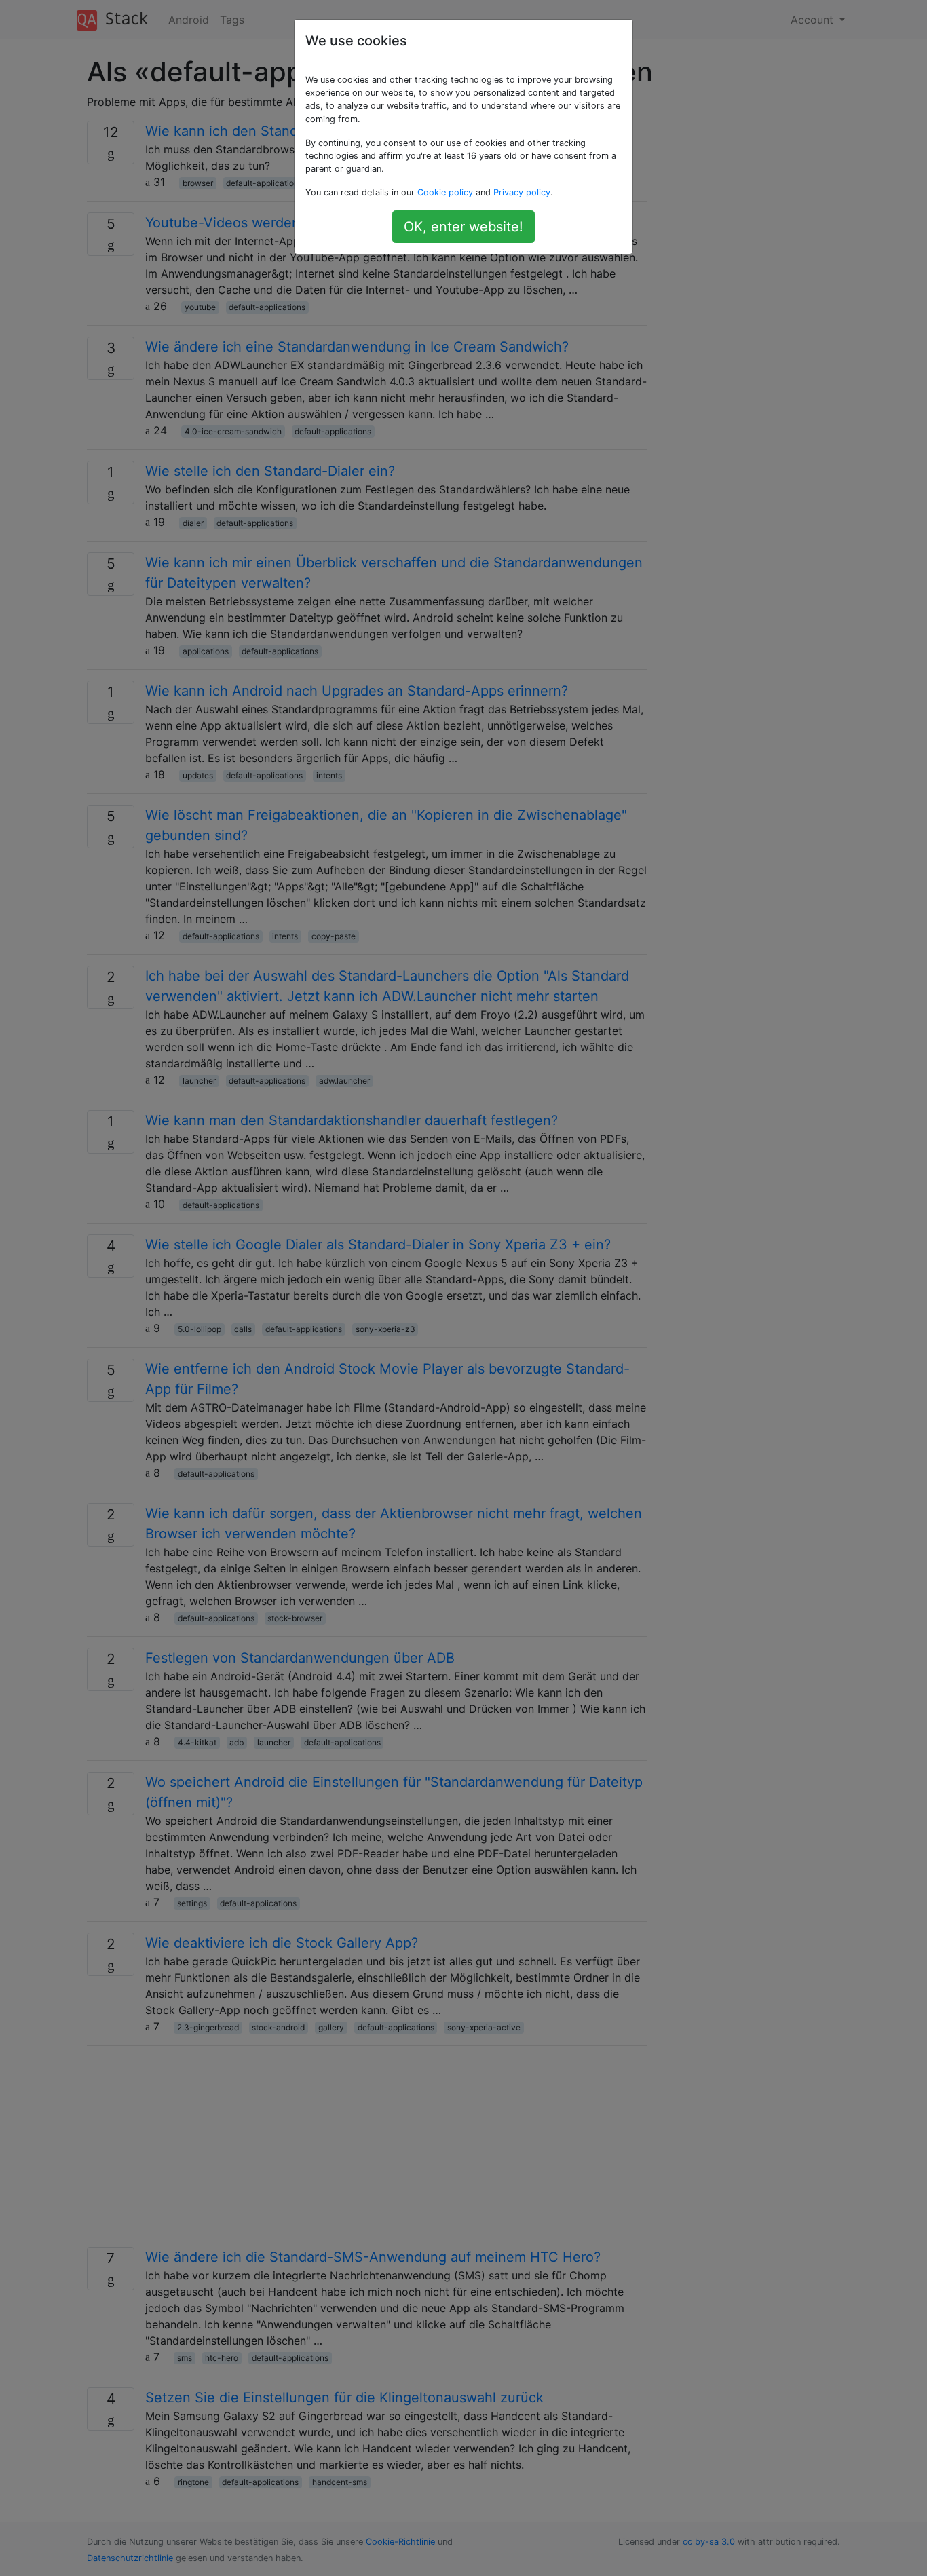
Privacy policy (522, 192)
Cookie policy (445, 192)
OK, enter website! (463, 227)
